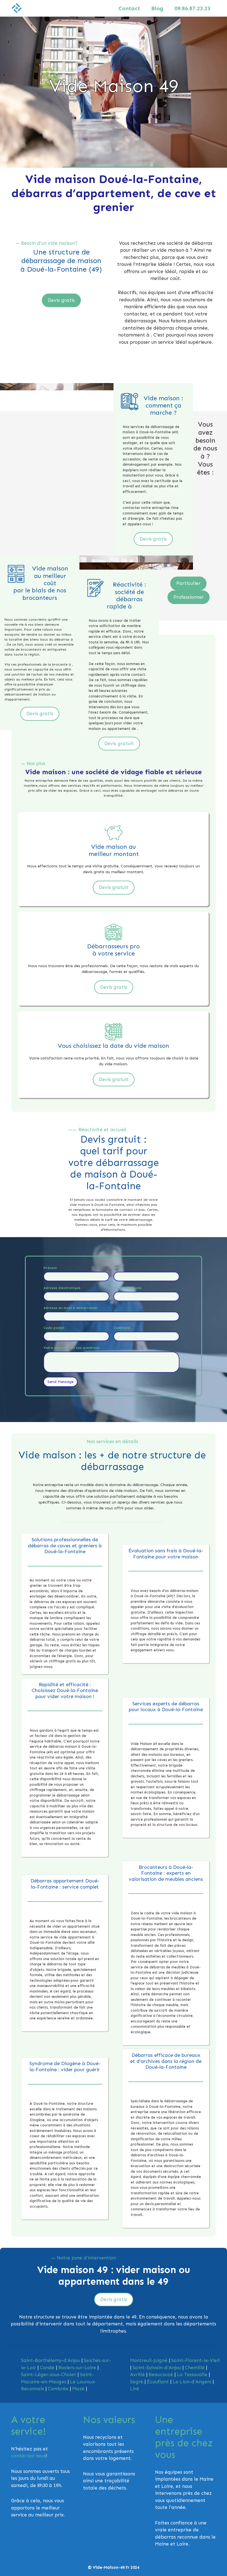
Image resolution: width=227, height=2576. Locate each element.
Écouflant (158, 2382)
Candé (47, 2368)
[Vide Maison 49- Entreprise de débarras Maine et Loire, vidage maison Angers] (17, 8)
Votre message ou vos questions (71, 1348)
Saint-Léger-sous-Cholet (49, 2374)
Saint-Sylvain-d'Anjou (157, 2368)
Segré (137, 2382)
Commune (123, 1328)
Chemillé (195, 2368)
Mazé (78, 2389)
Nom (119, 1268)
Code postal (55, 1328)
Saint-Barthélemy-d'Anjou (51, 2360)
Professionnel (189, 597)
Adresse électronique (63, 1288)
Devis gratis (61, 300)
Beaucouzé (161, 2374)
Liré (135, 2389)
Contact (129, 8)
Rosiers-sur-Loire (77, 2368)
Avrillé (137, 2374)
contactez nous (28, 2456)
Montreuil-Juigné (149, 2360)
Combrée (58, 2389)
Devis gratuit (119, 743)
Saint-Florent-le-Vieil (196, 2360)
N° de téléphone (129, 1288)
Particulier (188, 583)
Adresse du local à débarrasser (71, 1308)
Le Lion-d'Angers (192, 2382)
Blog (157, 8)
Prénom (51, 1268)
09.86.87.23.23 (192, 8)
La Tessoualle (192, 2374)
